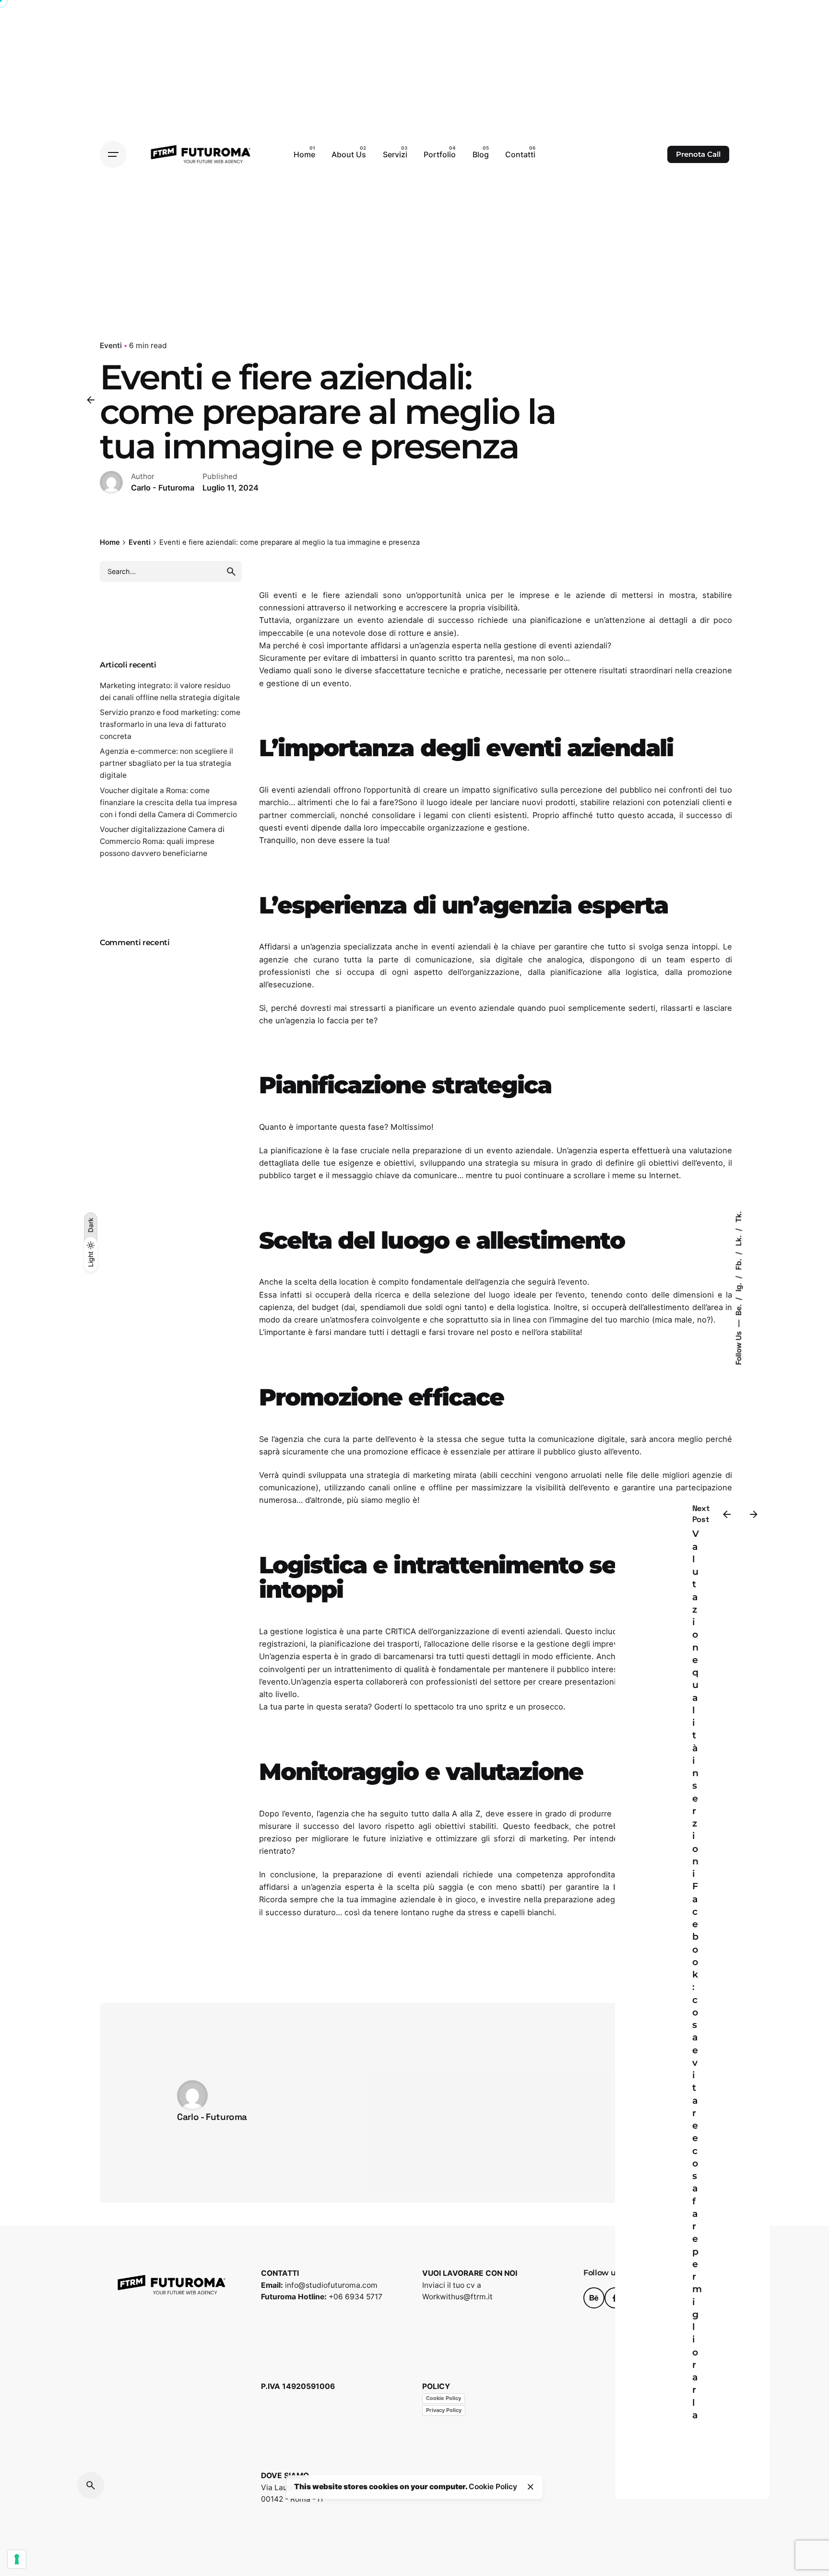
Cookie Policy (444, 2398)
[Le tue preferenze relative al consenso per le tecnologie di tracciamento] (17, 2559)
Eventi (111, 345)
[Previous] (727, 1514)
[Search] (91, 2485)
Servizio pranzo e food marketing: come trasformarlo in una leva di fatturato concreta (170, 724)
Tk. (738, 1217)
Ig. (738, 1286)
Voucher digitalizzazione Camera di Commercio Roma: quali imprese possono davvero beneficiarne (162, 841)
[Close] (531, 2487)
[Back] (91, 400)
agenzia (317, 1682)
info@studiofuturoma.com (331, 2285)
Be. (738, 1309)
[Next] (754, 1514)
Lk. (738, 1240)
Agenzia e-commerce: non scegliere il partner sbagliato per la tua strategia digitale (166, 763)
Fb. (738, 1264)
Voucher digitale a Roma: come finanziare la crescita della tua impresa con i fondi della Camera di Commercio (168, 802)
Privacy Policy (444, 2410)
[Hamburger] (113, 154)
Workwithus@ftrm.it (457, 2297)
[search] (231, 572)
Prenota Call (698, 154)
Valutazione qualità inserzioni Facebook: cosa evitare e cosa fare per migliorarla (697, 1974)
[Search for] (171, 572)
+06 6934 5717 (355, 2297)
